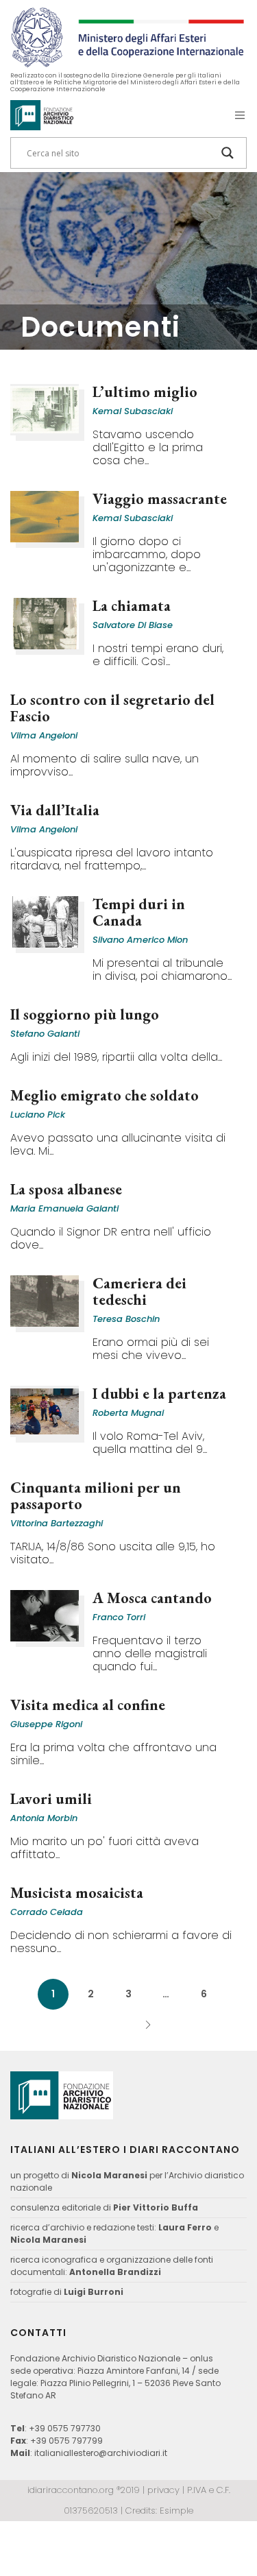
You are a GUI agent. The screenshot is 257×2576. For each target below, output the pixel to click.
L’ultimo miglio (145, 392)
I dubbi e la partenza (159, 1394)
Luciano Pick (38, 1115)
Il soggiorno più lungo (85, 1014)
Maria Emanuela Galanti (64, 1208)
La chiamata (132, 606)
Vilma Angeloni (44, 735)
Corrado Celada (47, 1912)
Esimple (176, 2511)
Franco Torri (119, 1617)
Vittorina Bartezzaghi (57, 1523)
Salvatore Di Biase (133, 625)
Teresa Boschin (126, 1319)
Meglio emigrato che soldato (105, 1095)
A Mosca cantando (152, 1598)
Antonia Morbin (44, 1818)
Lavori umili (51, 1799)
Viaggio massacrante (160, 499)
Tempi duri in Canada (139, 912)
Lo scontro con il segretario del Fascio (112, 708)
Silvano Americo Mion (140, 940)
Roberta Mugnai (128, 1413)
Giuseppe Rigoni (46, 1724)
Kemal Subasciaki (133, 411)
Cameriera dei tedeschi (139, 1291)
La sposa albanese (66, 1189)
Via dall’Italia (55, 810)
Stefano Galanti (45, 1034)
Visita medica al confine (88, 1705)
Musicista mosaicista (77, 1893)
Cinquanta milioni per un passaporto (96, 1496)
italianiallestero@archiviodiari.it (101, 2453)
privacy (163, 2490)
